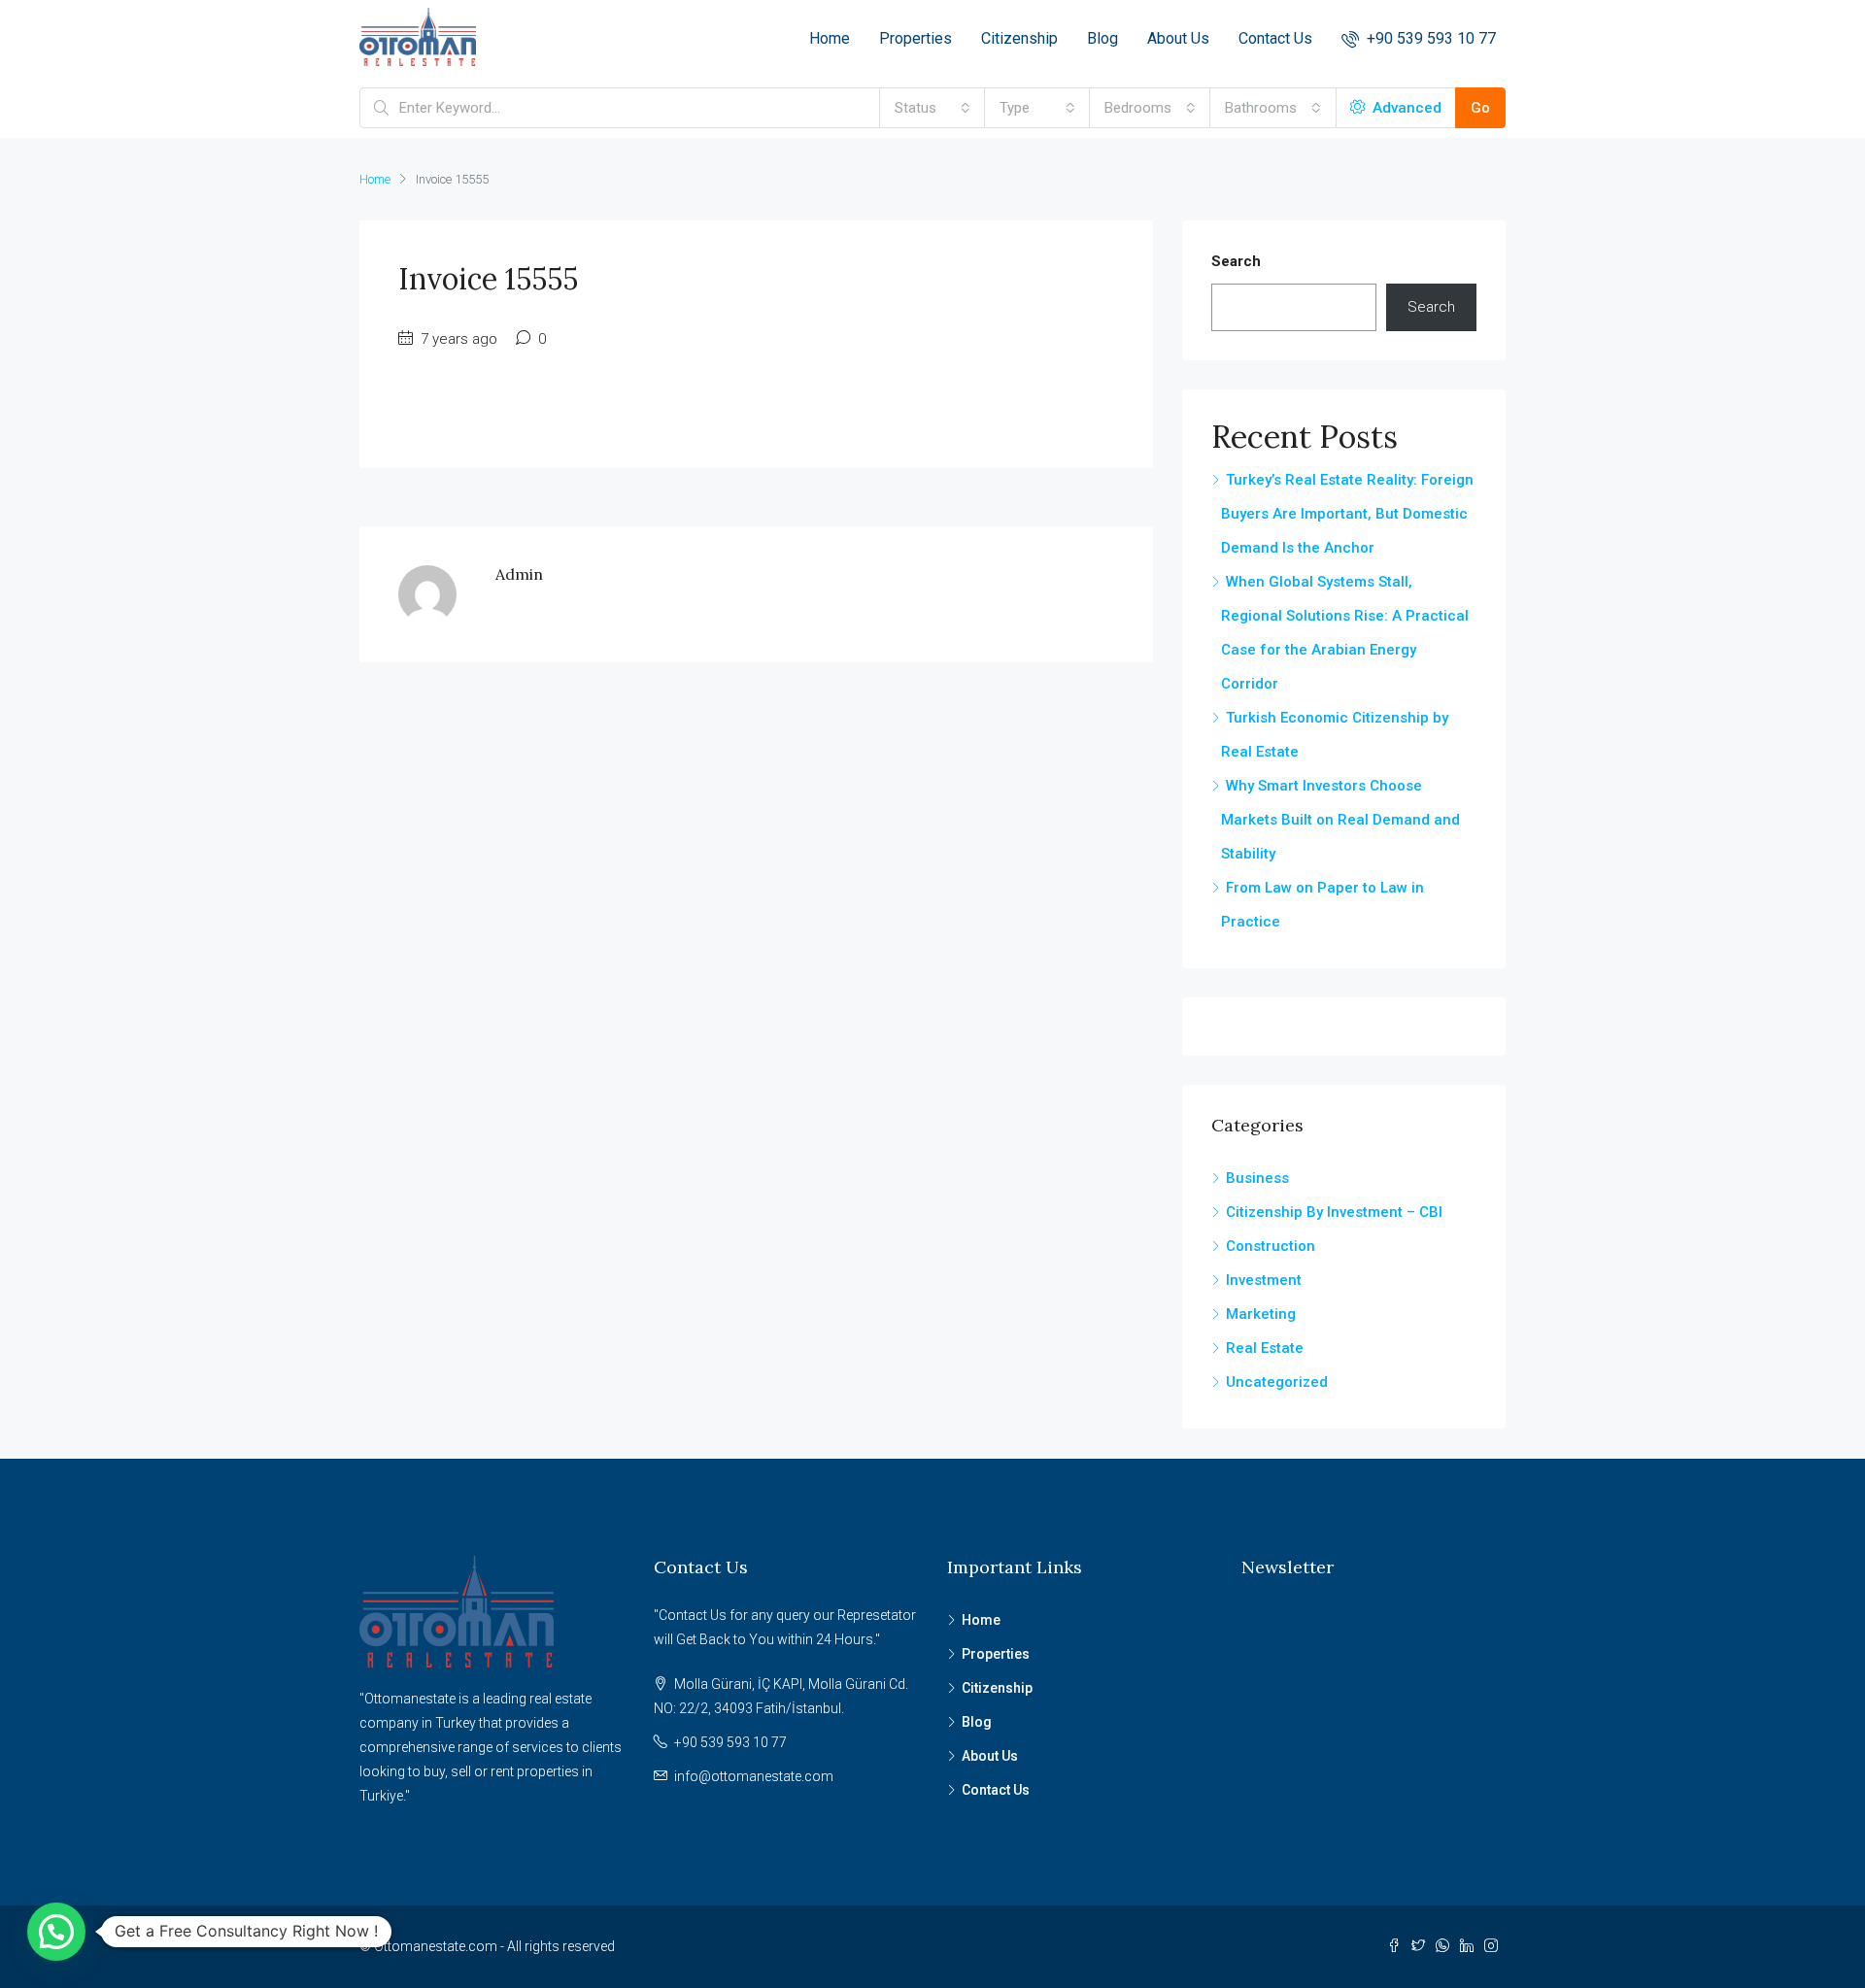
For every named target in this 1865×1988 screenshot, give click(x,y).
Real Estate (1265, 1348)
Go (1480, 108)
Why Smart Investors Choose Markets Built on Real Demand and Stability (1340, 820)
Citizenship (1019, 38)
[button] (56, 1932)
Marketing (1261, 1314)
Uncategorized (1277, 1382)
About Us (1178, 38)
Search (1236, 261)
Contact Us (1275, 38)
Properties (916, 38)
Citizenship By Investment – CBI (1334, 1212)
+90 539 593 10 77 (1429, 38)
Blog (1102, 38)
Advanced (1405, 108)
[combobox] (932, 108)
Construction (1271, 1246)
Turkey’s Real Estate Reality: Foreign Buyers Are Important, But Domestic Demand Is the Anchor (1347, 514)
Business (1257, 1178)
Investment (1264, 1280)
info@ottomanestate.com (754, 1776)
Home (830, 38)
